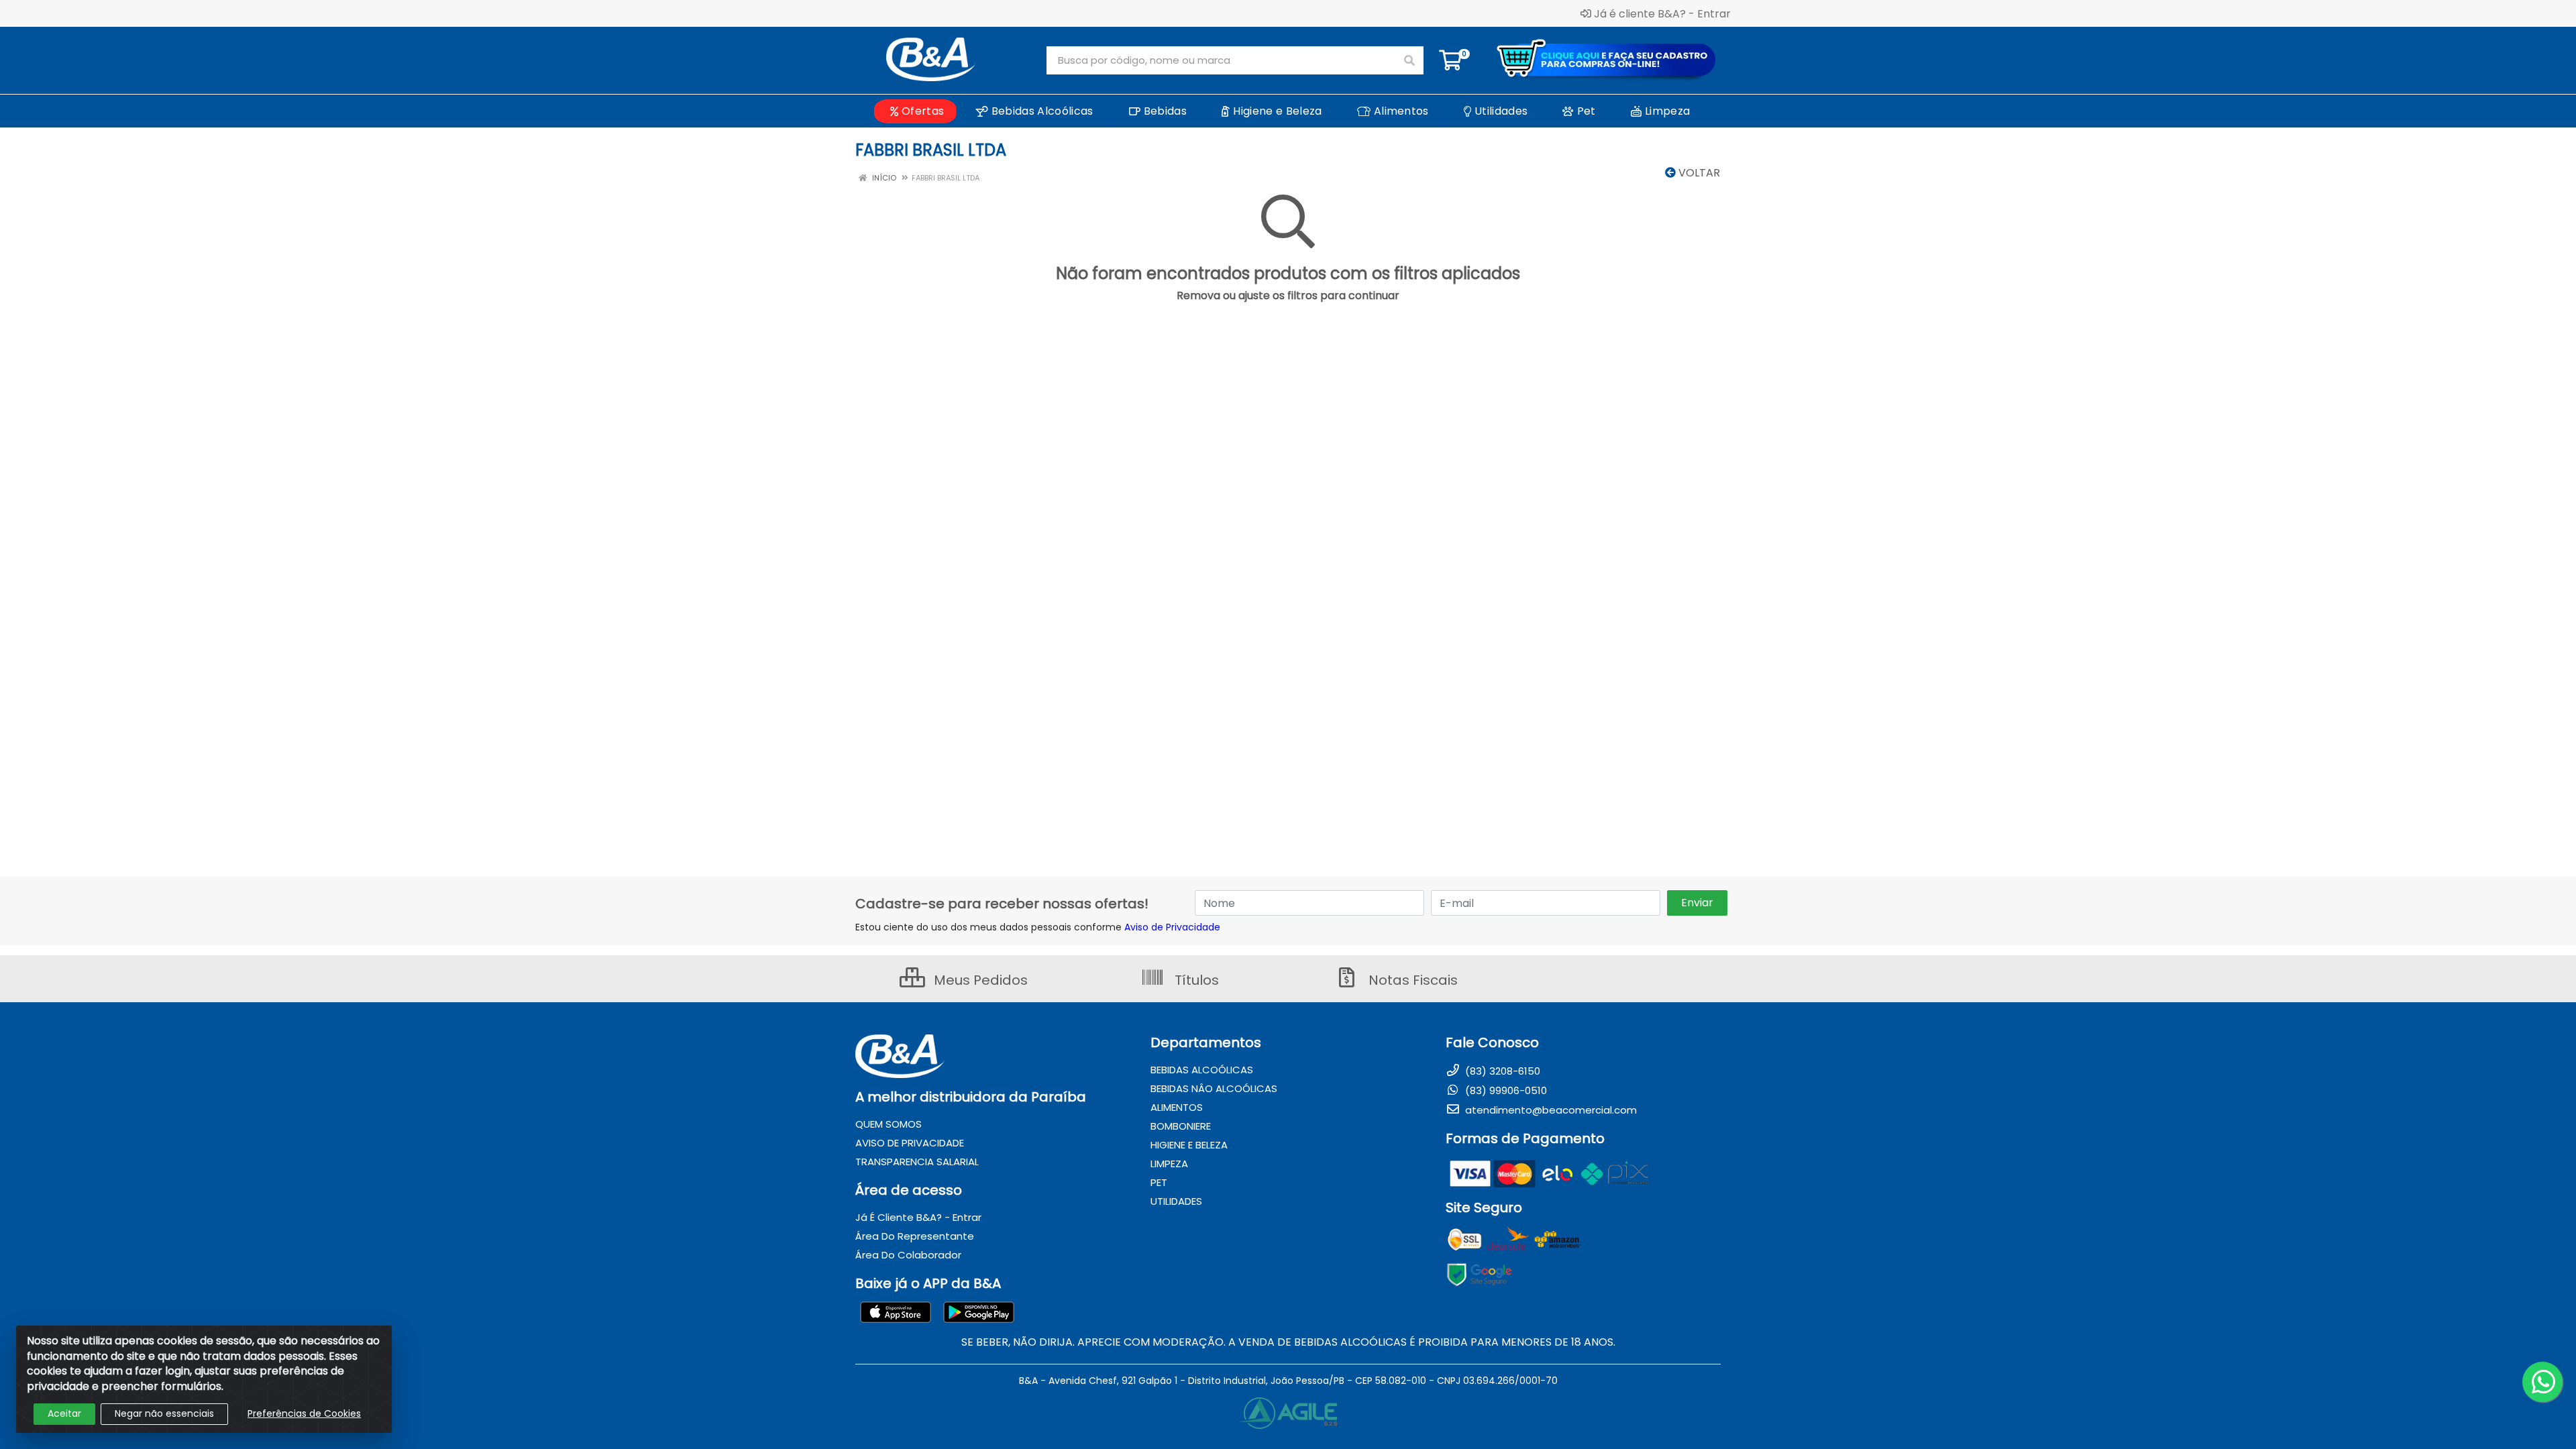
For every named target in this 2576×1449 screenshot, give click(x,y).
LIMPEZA (1169, 1164)
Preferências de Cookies (304, 1413)
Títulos (1195, 980)
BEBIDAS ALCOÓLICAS (1202, 1070)
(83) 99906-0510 (1505, 1090)
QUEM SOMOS (889, 1124)
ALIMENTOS (1177, 1107)
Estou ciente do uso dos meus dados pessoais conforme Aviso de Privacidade (1038, 927)
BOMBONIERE (1181, 1126)
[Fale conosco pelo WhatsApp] (2542, 1382)
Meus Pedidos (979, 980)
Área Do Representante (915, 1236)
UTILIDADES (1176, 1201)
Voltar (1698, 173)
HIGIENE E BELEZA (1189, 1145)
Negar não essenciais (164, 1413)
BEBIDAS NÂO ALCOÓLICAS (1214, 1088)
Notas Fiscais (1411, 980)
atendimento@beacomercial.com (1550, 1110)
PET (1159, 1182)
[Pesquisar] (1409, 60)
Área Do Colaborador (908, 1255)
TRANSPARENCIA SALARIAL (917, 1162)
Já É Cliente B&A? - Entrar (918, 1217)
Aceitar (64, 1413)
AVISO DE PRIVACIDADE (910, 1143)
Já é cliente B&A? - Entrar (1662, 13)
